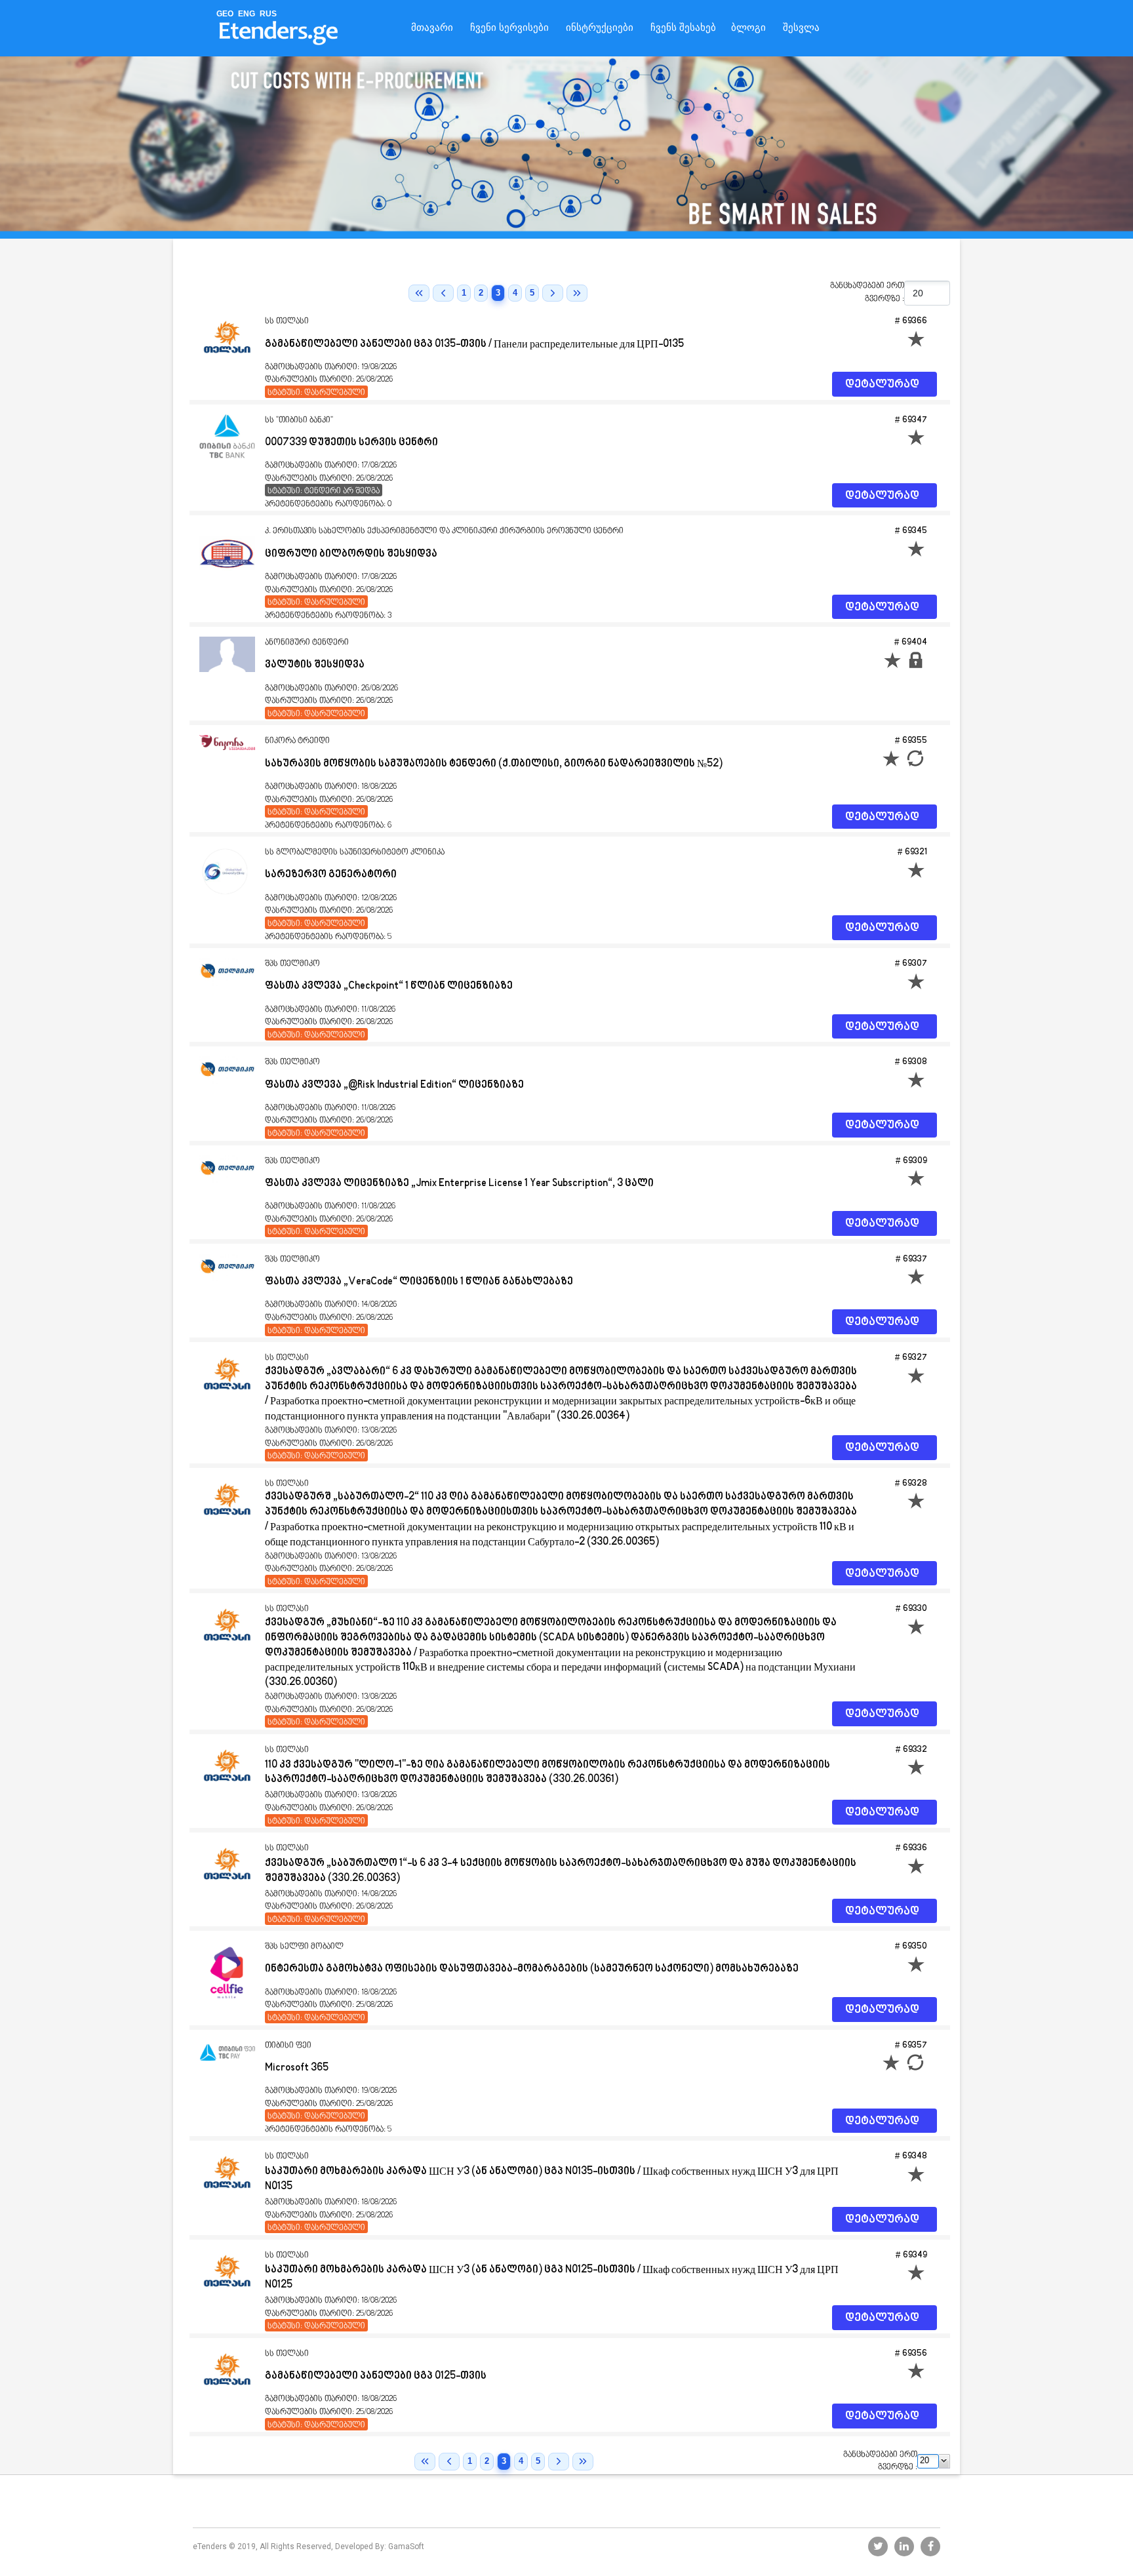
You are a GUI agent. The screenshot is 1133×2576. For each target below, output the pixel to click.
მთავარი (432, 28)
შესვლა (801, 28)
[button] (944, 2461)
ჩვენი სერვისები (509, 28)
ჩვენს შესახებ (683, 28)
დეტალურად (882, 385)
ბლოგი (748, 28)
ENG (247, 14)
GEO (225, 14)
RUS (268, 14)
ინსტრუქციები (600, 28)
